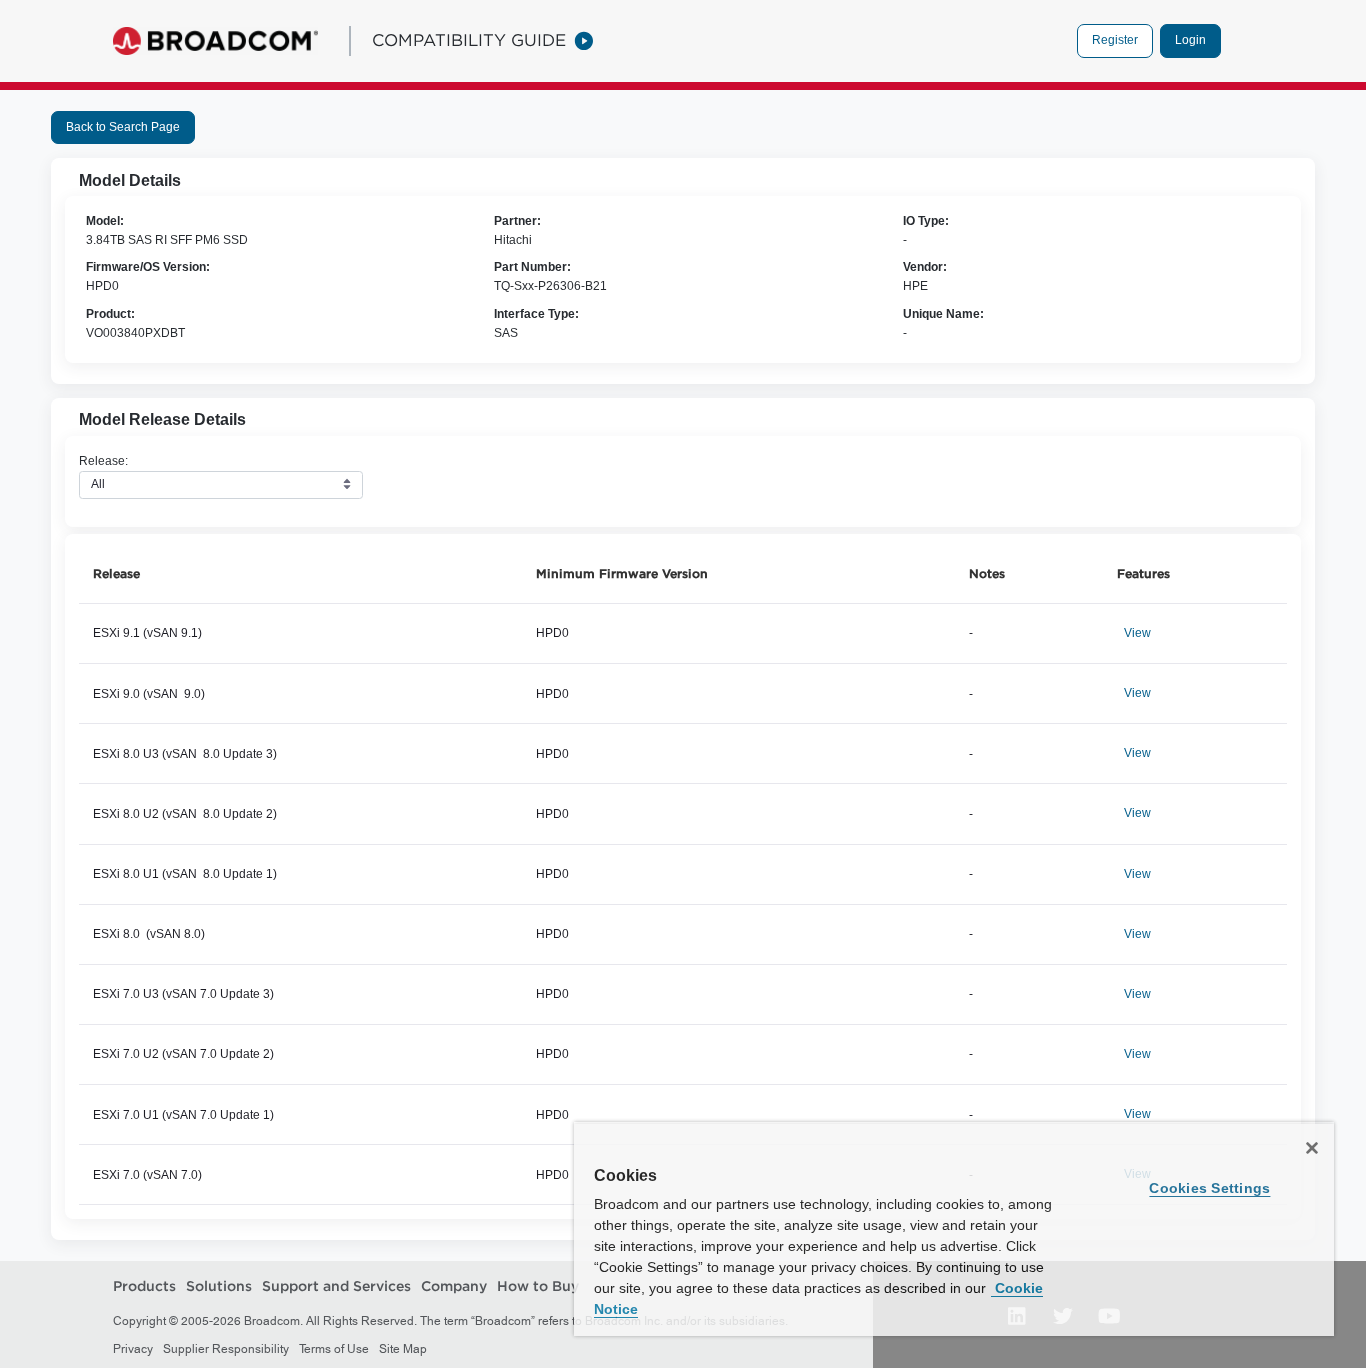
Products (144, 1286)
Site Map (403, 1349)
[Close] (1312, 1148)
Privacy (133, 1349)
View (1137, 633)
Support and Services (336, 1286)
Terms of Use (334, 1349)
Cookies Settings (1209, 1188)
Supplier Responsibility (226, 1349)
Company (454, 1286)
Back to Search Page (123, 127)
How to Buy (538, 1286)
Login (1190, 40)
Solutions (219, 1286)
